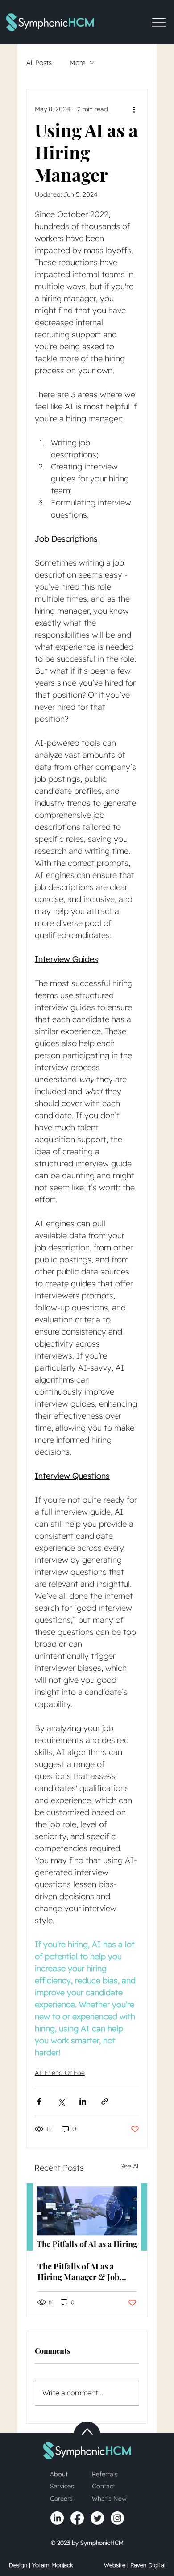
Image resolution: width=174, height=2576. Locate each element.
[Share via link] (105, 2101)
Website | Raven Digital (135, 2565)
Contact (104, 2486)
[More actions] (134, 109)
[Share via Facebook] (39, 2101)
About (59, 2474)
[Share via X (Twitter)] (61, 2101)
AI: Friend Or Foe (60, 2073)
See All (130, 2166)
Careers (61, 2499)
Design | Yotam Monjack (41, 2565)
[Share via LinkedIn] (83, 2101)
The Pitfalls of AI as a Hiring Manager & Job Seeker (79, 2272)
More (77, 63)
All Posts (39, 63)
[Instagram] (117, 2518)
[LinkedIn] (57, 2518)
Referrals (105, 2474)
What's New (109, 2499)
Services (62, 2486)
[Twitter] (97, 2518)
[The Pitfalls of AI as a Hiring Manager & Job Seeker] (87, 2217)
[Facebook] (77, 2518)
